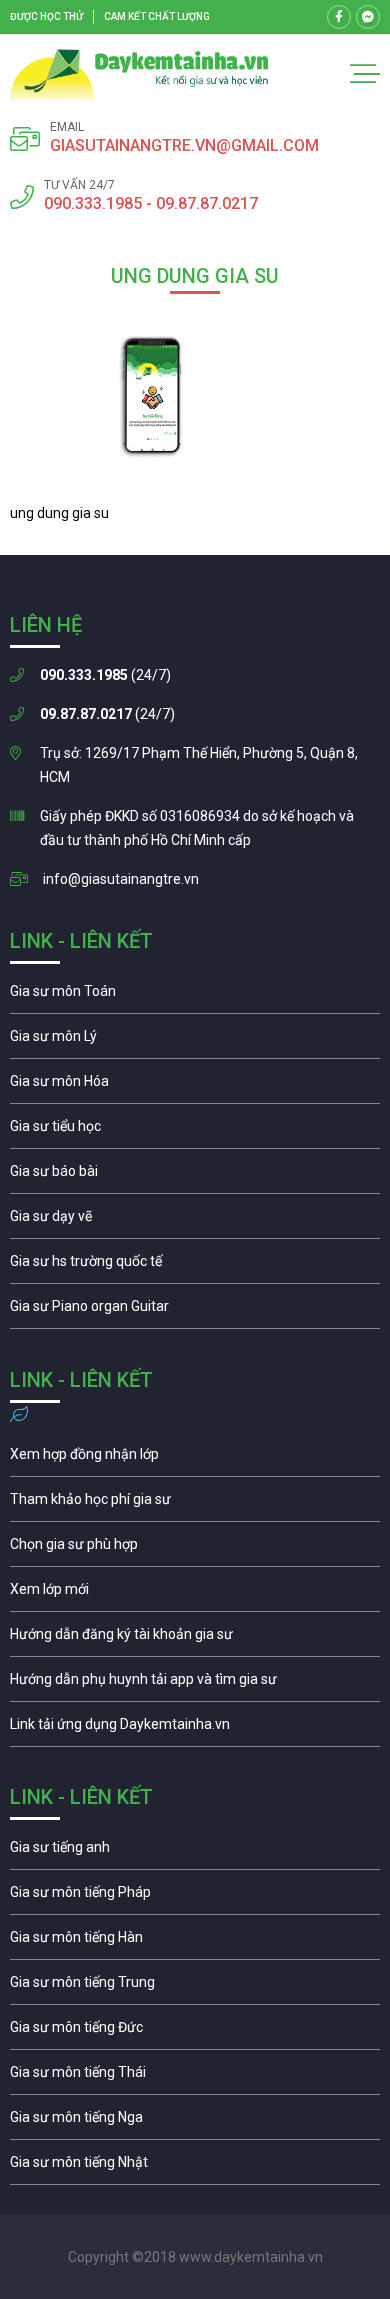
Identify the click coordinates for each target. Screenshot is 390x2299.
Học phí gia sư (195, 1504)
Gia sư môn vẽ (195, 1221)
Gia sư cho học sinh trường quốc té (195, 1266)
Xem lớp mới (195, 1594)
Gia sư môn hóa (195, 1086)
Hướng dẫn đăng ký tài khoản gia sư (195, 1639)
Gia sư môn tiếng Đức (195, 2032)
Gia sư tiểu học (195, 1131)
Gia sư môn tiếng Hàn (195, 1942)
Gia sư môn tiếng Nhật (195, 2167)
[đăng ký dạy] (139, 74)
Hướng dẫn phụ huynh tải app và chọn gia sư (195, 1684)
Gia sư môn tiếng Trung (195, 1987)
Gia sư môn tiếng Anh (195, 1852)
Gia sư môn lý (195, 1041)
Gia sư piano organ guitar (195, 1311)
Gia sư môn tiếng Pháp (195, 1897)
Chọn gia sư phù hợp (195, 1549)
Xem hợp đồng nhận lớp (195, 1459)
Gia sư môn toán (195, 996)
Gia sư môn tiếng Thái (195, 2077)
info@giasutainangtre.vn (121, 879)
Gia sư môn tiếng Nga (195, 1729)
